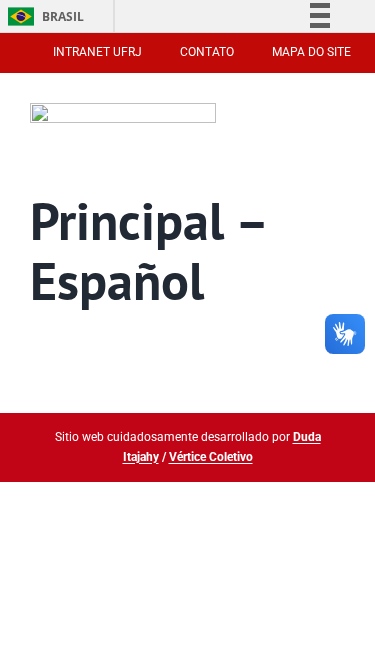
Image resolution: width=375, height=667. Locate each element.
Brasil (42, 16)
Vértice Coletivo (211, 457)
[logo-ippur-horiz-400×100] (123, 111)
